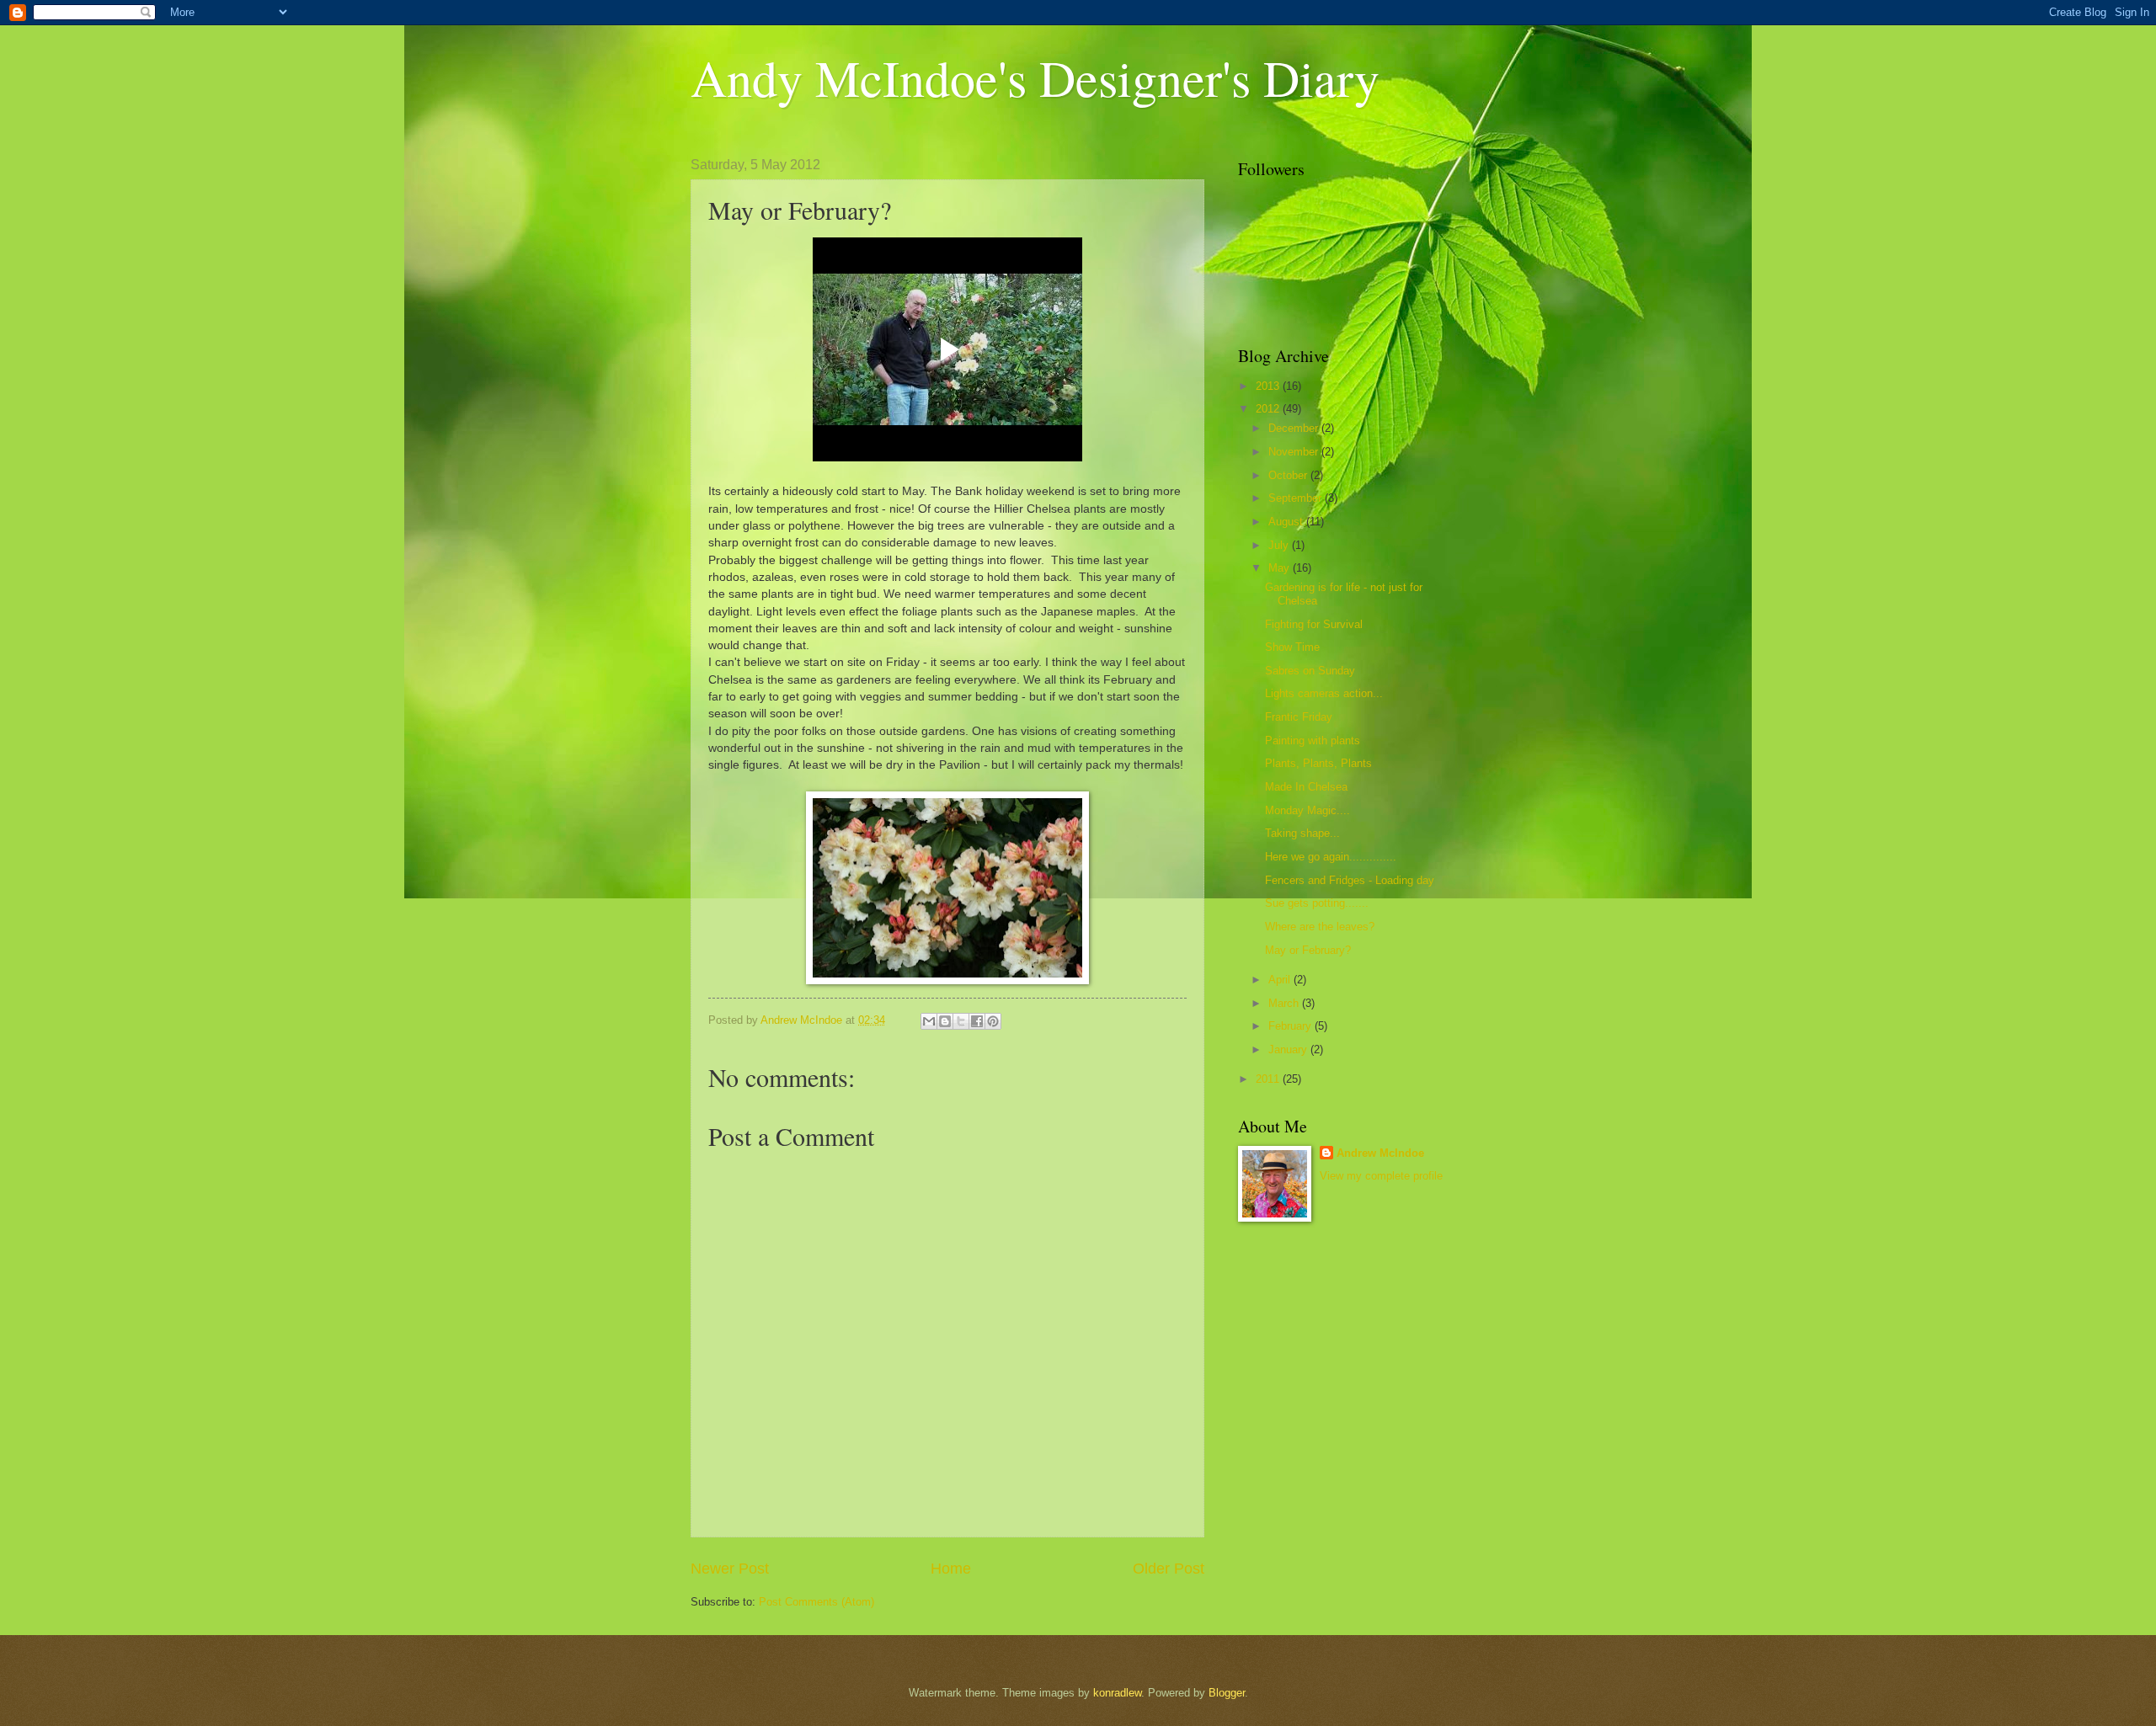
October (1289, 475)
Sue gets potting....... (1317, 903)
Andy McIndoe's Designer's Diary (1035, 77)
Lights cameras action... (1324, 693)
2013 (1269, 386)
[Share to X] (961, 1021)
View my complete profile (1381, 1176)
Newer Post (730, 1569)
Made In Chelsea (1306, 787)
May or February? (1308, 950)
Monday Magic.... (1307, 810)
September (1297, 498)
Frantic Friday (1299, 717)
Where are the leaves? (1320, 927)
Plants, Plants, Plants (1318, 763)
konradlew (1117, 1693)
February (1291, 1026)
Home (951, 1569)
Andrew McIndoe (1380, 1153)
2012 (1269, 409)
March (1285, 1003)
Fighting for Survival (1314, 624)
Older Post (1169, 1569)
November (1295, 452)
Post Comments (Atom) (817, 1602)
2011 (1269, 1079)
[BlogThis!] (945, 1021)
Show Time (1292, 647)
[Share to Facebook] (977, 1021)
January (1289, 1049)
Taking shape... (1302, 833)
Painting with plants (1313, 740)
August (1287, 522)
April (1281, 980)
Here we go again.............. (1331, 857)
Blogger (1227, 1693)
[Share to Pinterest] (993, 1021)
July (1280, 545)
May (1281, 568)
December (1295, 428)
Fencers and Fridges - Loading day (1350, 880)
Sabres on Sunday (1310, 671)
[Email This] (929, 1021)
